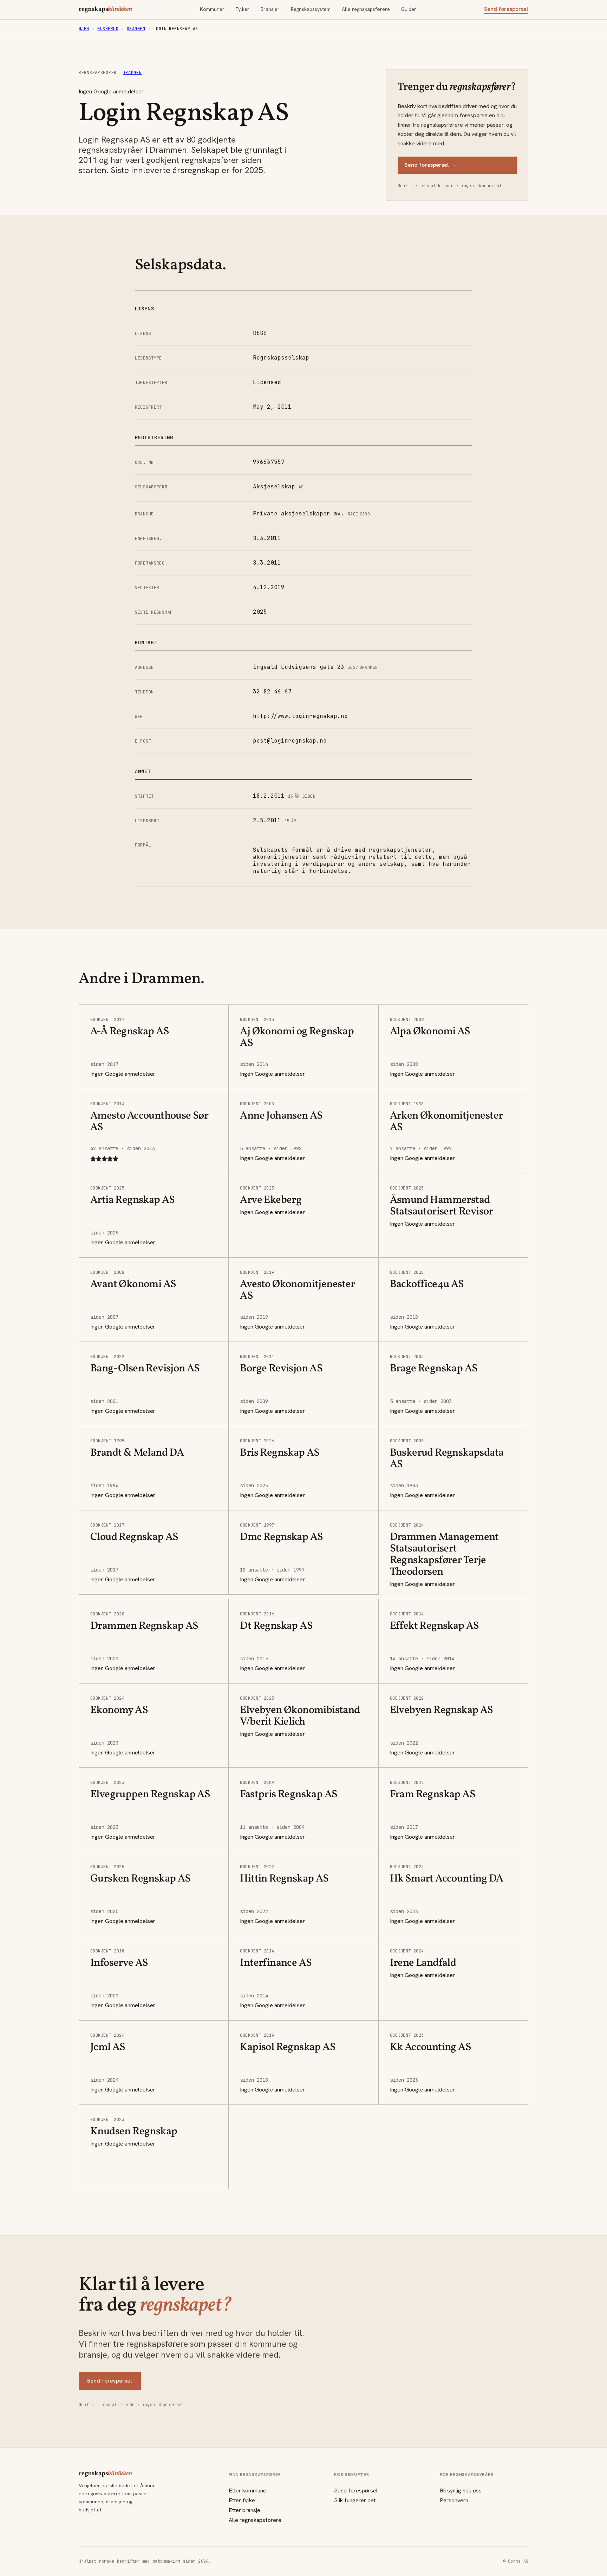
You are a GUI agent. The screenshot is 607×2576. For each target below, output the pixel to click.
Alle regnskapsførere (366, 9)
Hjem (84, 29)
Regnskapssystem (311, 9)
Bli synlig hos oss (461, 2491)
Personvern (454, 2500)
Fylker (243, 9)
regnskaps (105, 9)
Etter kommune (247, 2491)
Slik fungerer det (355, 2500)
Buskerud (108, 29)
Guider (409, 9)
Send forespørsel (506, 9)
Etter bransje (244, 2510)
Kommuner (212, 9)
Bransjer (270, 9)
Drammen (136, 29)
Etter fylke (242, 2500)
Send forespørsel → (430, 165)
